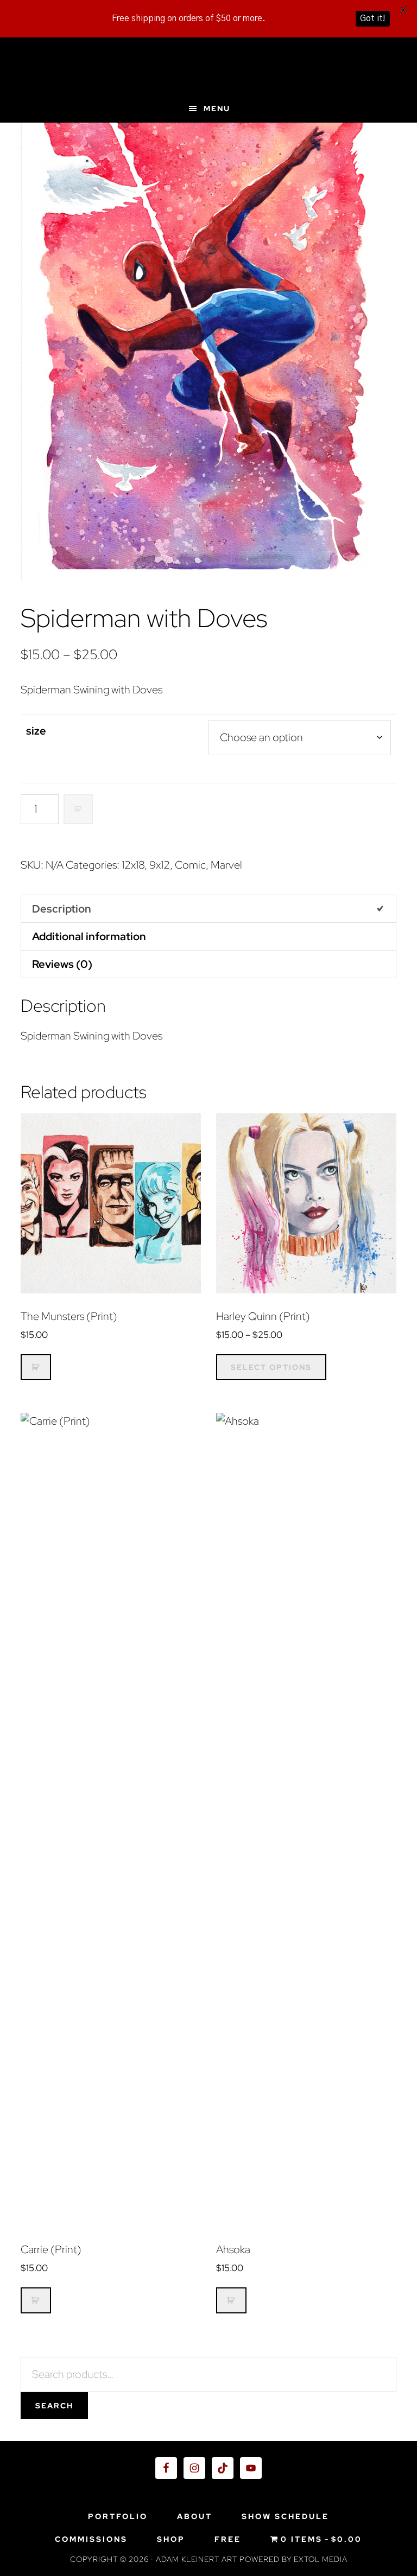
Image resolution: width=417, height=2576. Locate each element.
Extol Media (321, 2559)
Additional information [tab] (89, 936)
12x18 (133, 865)
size (36, 731)
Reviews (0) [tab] (62, 964)
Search (54, 2406)
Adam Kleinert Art (208, 66)
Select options (271, 1367)
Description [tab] (62, 909)
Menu (217, 109)
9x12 (160, 865)
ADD (78, 809)
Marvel (226, 865)
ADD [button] (36, 1367)
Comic (190, 865)
